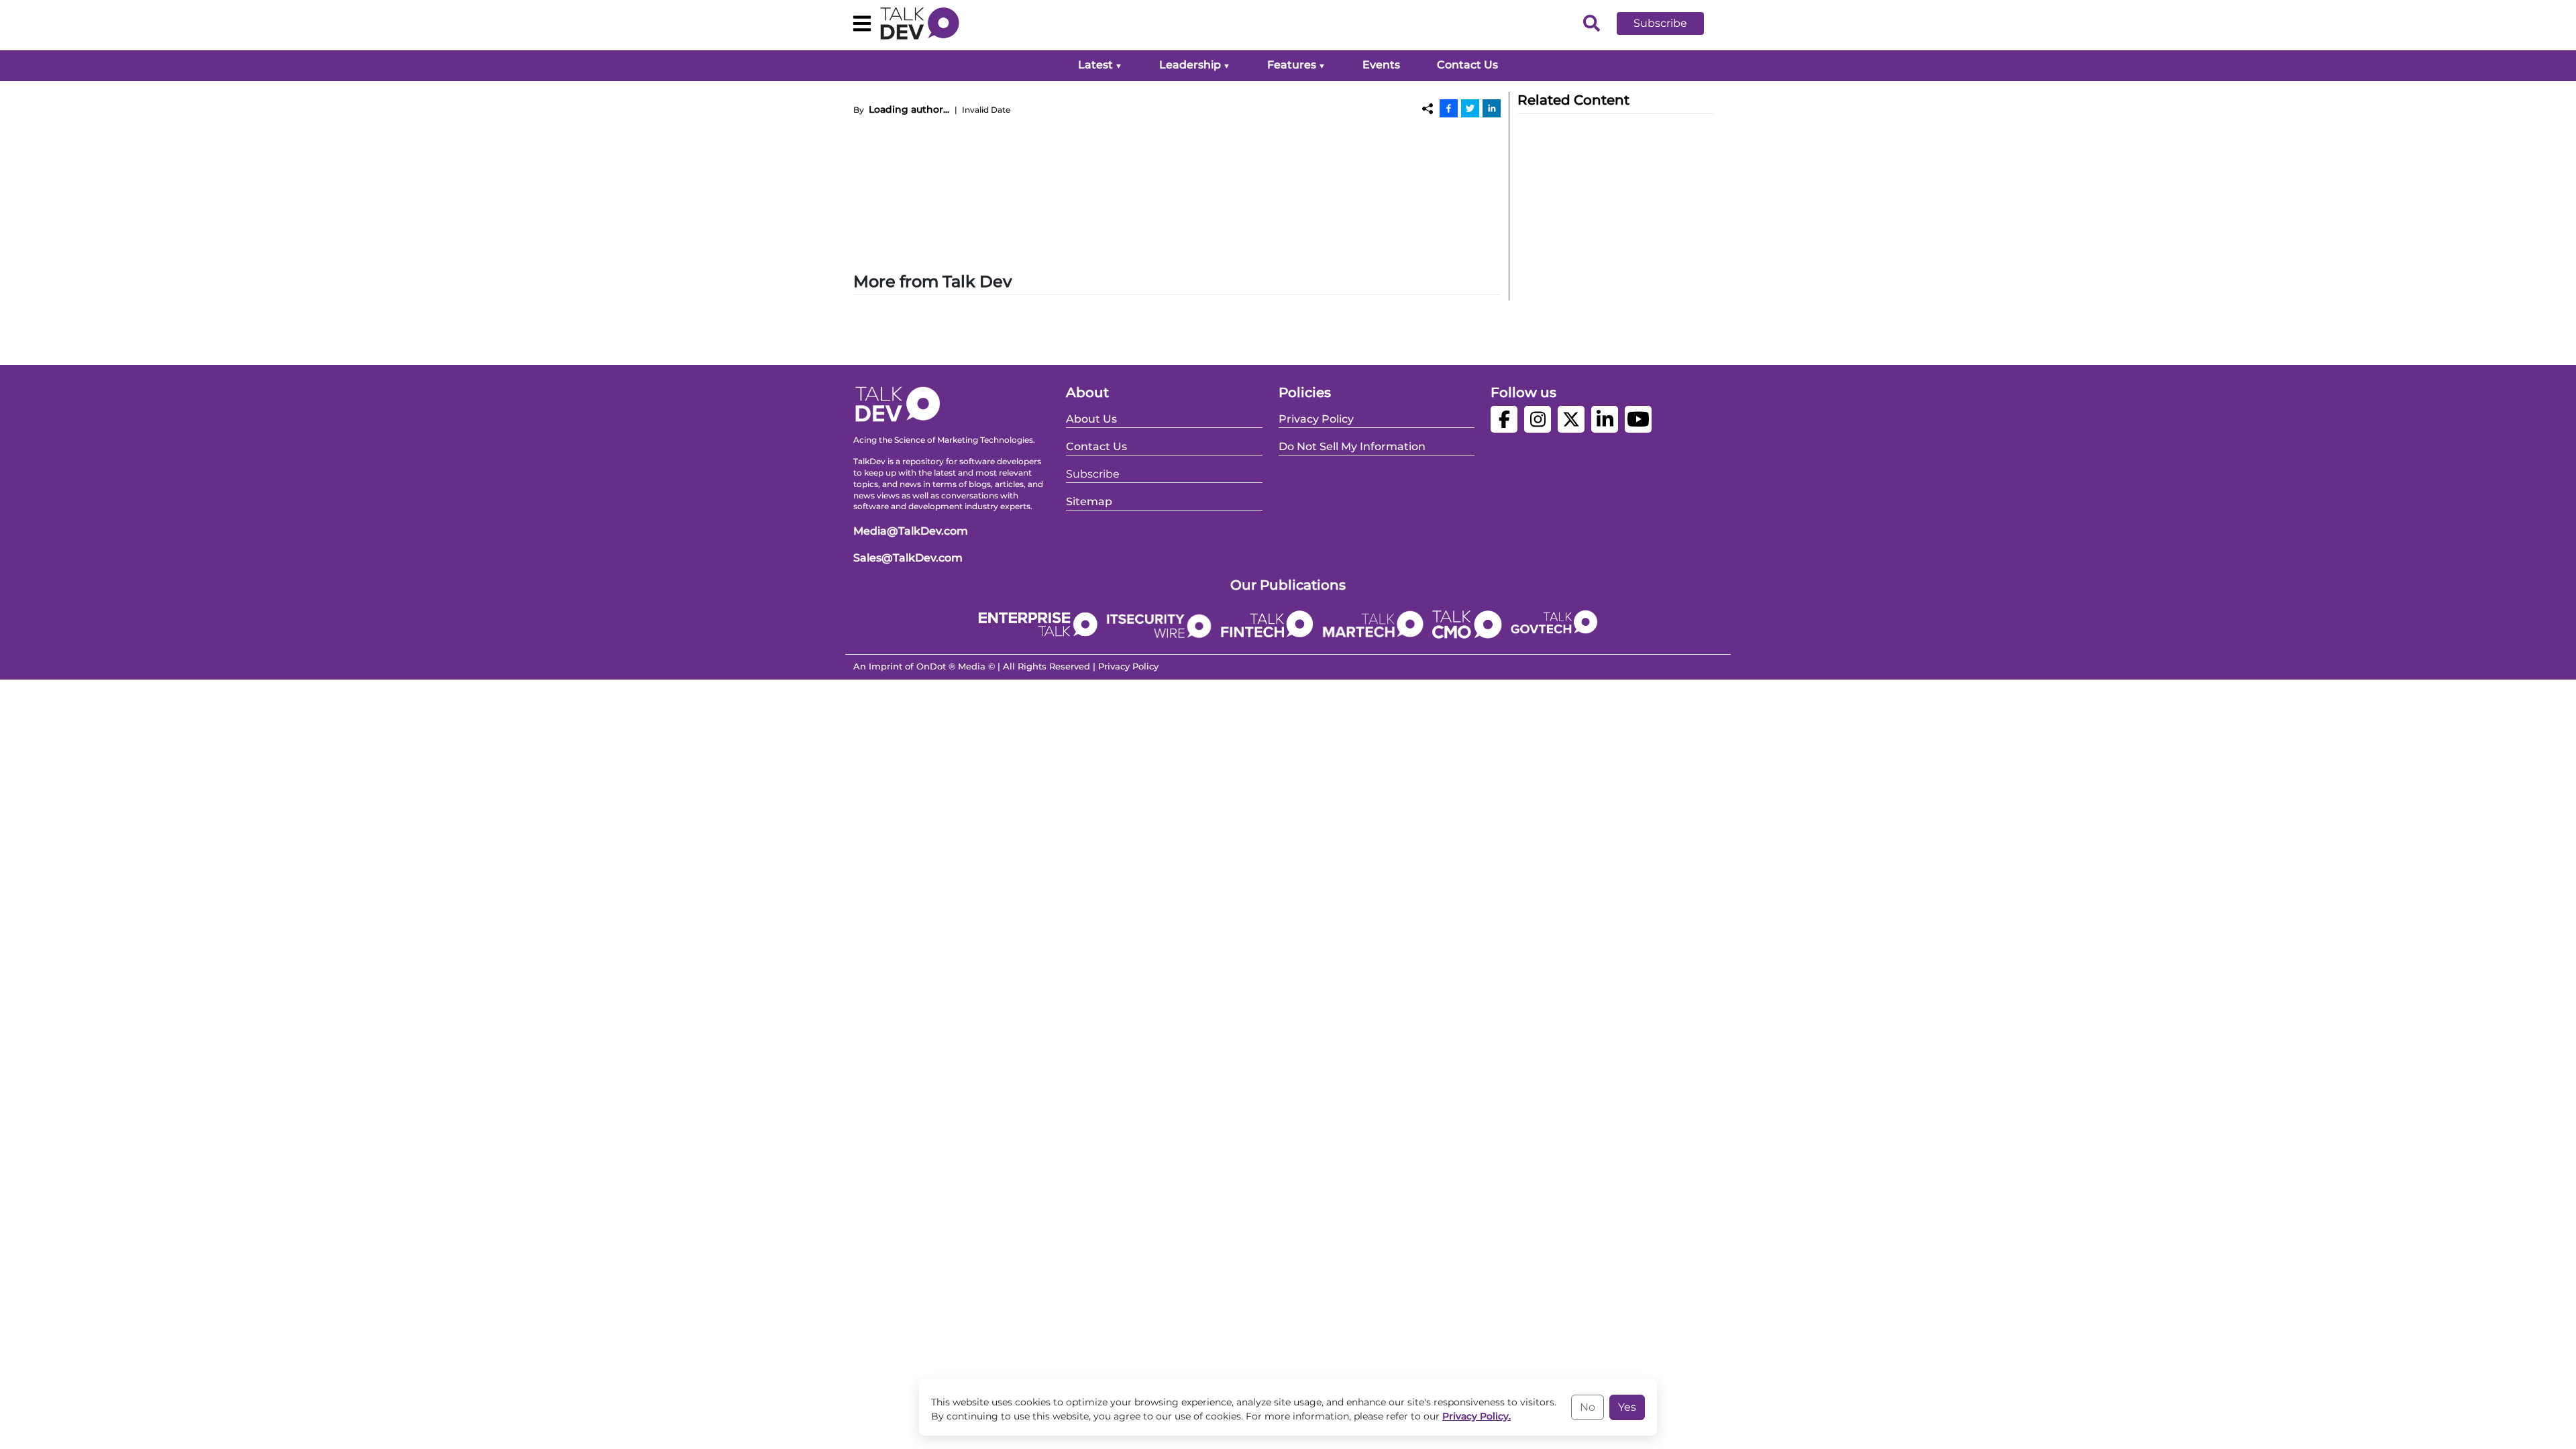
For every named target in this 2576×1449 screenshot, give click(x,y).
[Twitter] (1470, 108)
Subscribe (1660, 23)
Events (1381, 65)
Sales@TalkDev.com (908, 558)
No (1588, 1407)
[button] (1670, 23)
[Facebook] (1449, 108)
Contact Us (1467, 65)
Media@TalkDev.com (911, 531)
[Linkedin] (1492, 108)
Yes (1627, 1407)
